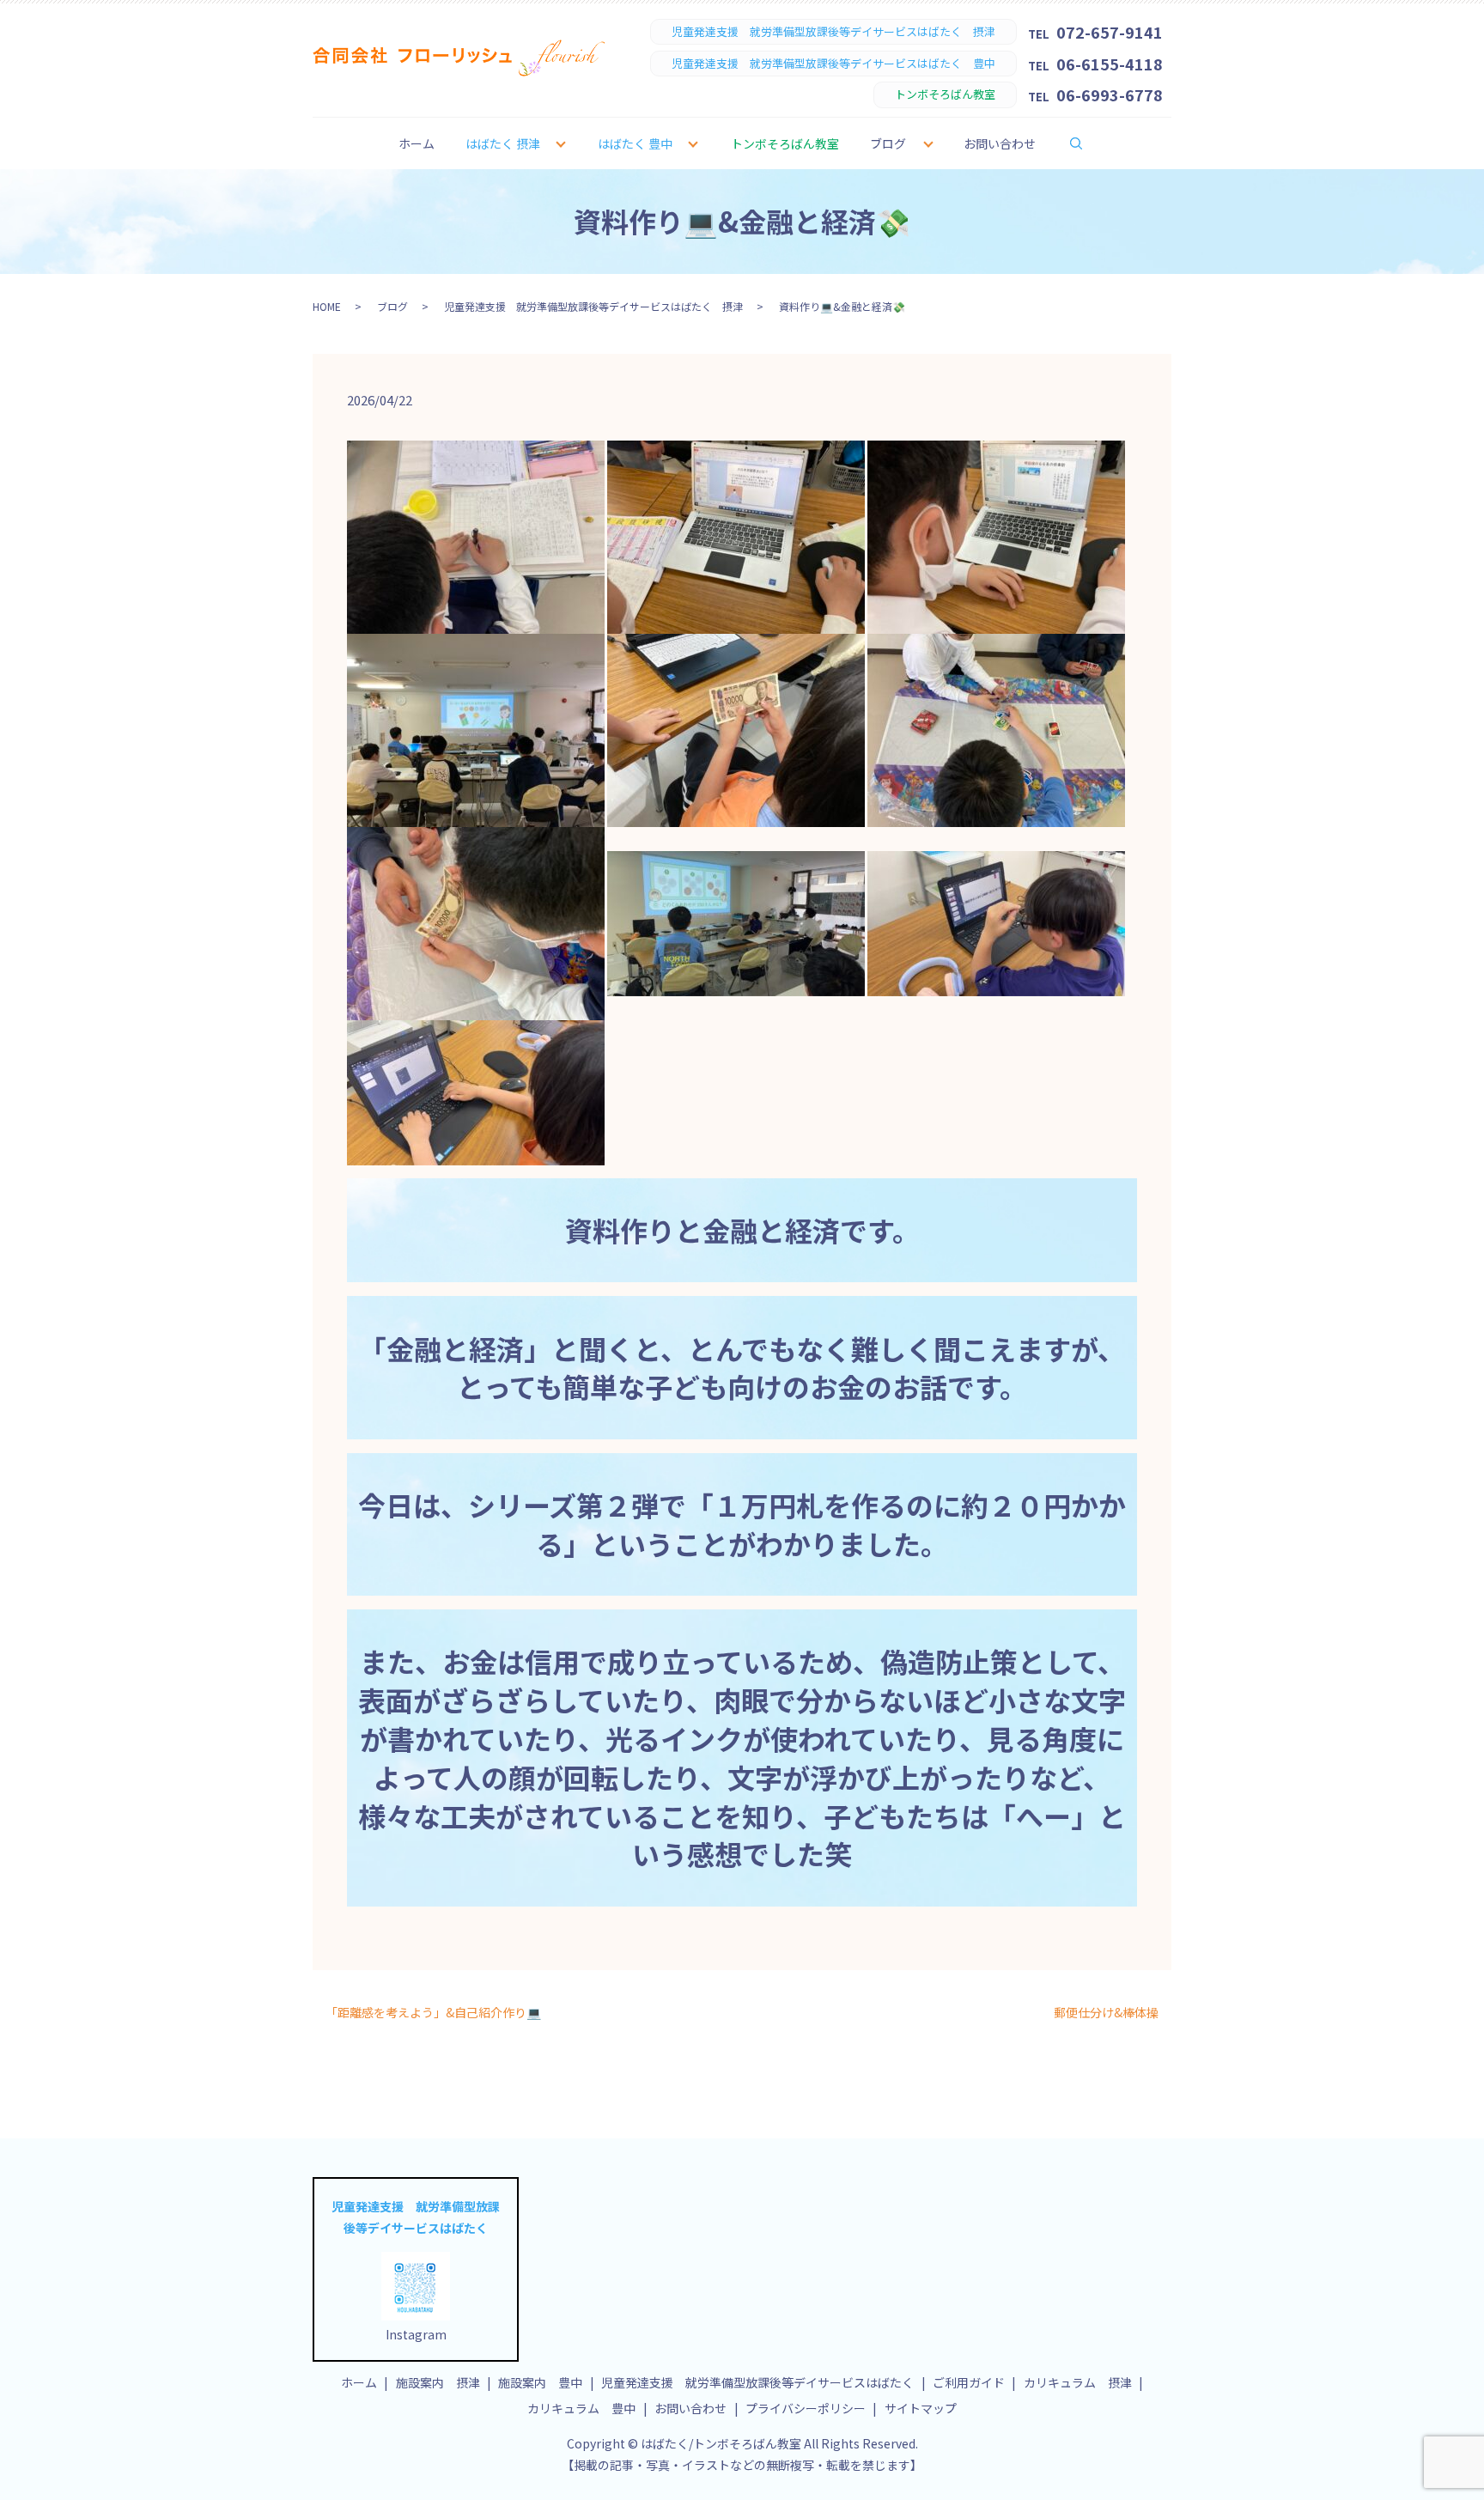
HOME (327, 306)
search (1087, 143)
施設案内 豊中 (540, 2382)
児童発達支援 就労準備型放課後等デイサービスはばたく (757, 2382)
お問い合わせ (1000, 143)
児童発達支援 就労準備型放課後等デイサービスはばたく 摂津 (593, 306)
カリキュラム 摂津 (1078, 2382)
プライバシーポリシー (806, 2408)
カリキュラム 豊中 (581, 2408)
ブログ (888, 143)
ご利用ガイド (969, 2382)
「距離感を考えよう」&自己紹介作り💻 (433, 2013)
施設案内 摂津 (438, 2382)
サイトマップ (921, 2408)
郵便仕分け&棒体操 (1106, 2013)
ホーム (417, 143)
